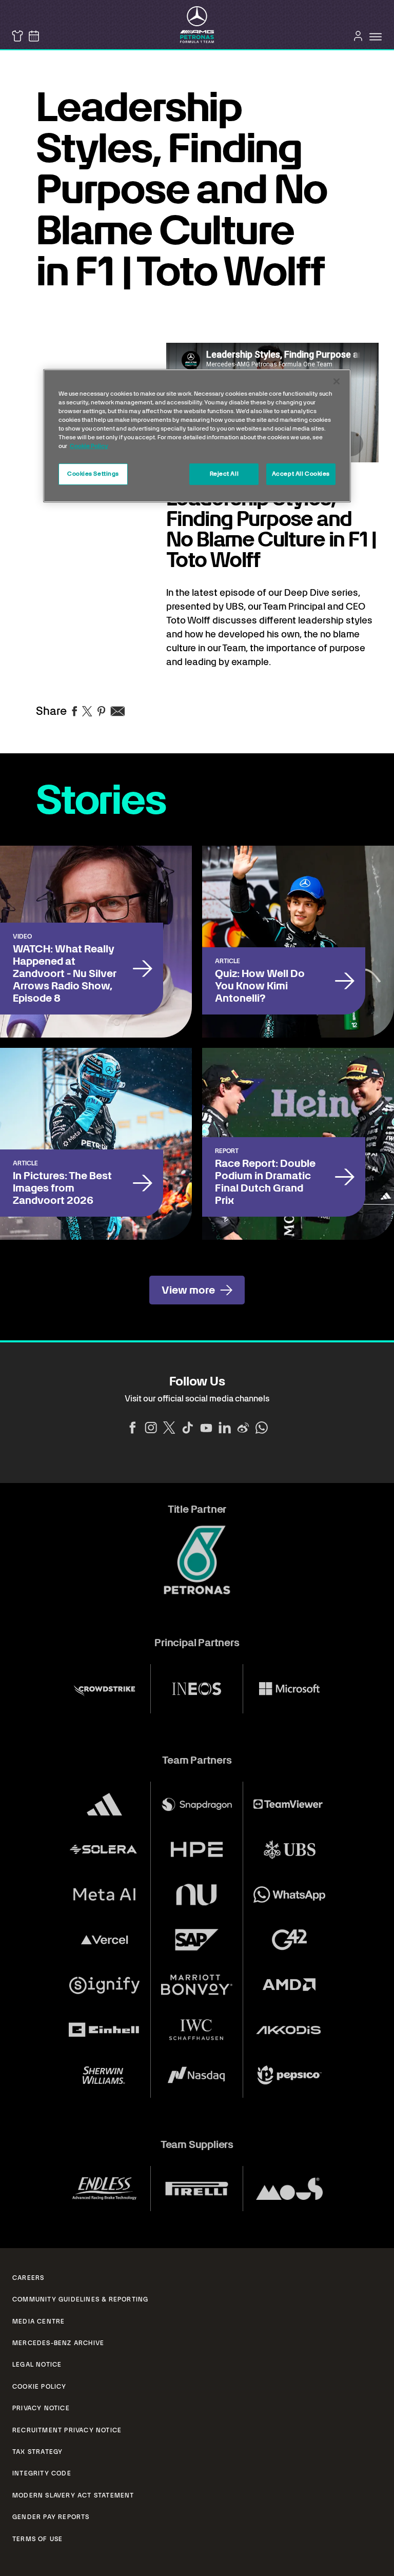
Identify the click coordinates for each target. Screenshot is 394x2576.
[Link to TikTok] (188, 1428)
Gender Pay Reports (51, 2517)
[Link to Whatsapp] (262, 1428)
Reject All (224, 474)
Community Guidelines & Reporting (80, 2299)
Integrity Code (42, 2473)
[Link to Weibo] (243, 1428)
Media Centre (38, 2321)
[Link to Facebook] (132, 1428)
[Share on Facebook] (74, 711)
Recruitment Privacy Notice (67, 2430)
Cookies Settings (93, 474)
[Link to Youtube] (206, 1428)
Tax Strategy (37, 2452)
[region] (197, 436)
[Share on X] (87, 711)
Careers (28, 2278)
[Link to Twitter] (169, 1428)
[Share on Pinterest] (101, 711)
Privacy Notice (41, 2408)
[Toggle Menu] (376, 37)
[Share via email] (118, 711)
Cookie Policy (40, 2387)
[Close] (337, 381)
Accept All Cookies (301, 474)
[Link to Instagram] (151, 1428)
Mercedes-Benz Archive (58, 2343)
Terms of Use (37, 2539)
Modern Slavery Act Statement (73, 2495)
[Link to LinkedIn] (225, 1428)
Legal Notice (37, 2365)
